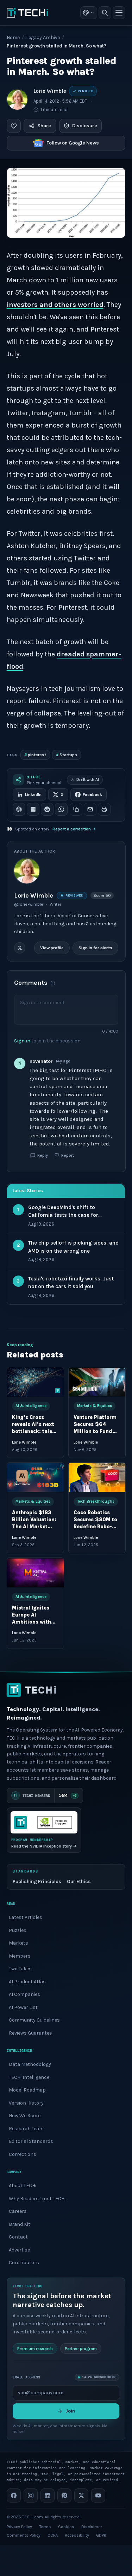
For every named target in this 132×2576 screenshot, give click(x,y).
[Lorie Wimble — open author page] (17, 99)
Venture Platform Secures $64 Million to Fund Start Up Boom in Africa (95, 1431)
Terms (45, 2527)
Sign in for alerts (95, 948)
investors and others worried (55, 305)
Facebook (92, 795)
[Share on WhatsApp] (61, 809)
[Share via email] (90, 809)
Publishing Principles (37, 1881)
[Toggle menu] (119, 13)
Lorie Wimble (50, 91)
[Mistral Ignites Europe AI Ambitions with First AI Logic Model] (35, 1573)
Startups (67, 755)
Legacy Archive (43, 37)
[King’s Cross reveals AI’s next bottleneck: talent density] (35, 1382)
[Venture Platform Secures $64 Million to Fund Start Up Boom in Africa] (97, 1382)
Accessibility (77, 2535)
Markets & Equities (95, 1406)
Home (13, 37)
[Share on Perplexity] (33, 809)
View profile (52, 948)
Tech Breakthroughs (96, 1501)
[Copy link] (76, 809)
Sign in (22, 1040)
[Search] (105, 13)
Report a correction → (74, 829)
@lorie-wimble (29, 904)
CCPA (53, 2535)
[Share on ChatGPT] (19, 809)
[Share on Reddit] (47, 809)
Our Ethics (79, 1881)
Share (44, 126)
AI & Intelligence (31, 1406)
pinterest (35, 755)
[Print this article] (104, 809)
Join (70, 2411)
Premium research (35, 2349)
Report (68, 1155)
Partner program (81, 2349)
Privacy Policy (19, 2527)
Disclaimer (92, 2527)
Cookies (66, 2527)
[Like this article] (14, 126)
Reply (43, 1155)
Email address (26, 2377)
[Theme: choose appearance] (89, 13)
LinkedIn (33, 795)
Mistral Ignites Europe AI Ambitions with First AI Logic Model (32, 1622)
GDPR (101, 2535)
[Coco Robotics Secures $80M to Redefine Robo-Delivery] (97, 1478)
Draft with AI (88, 780)
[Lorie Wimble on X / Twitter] (20, 948)
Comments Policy (24, 2535)
